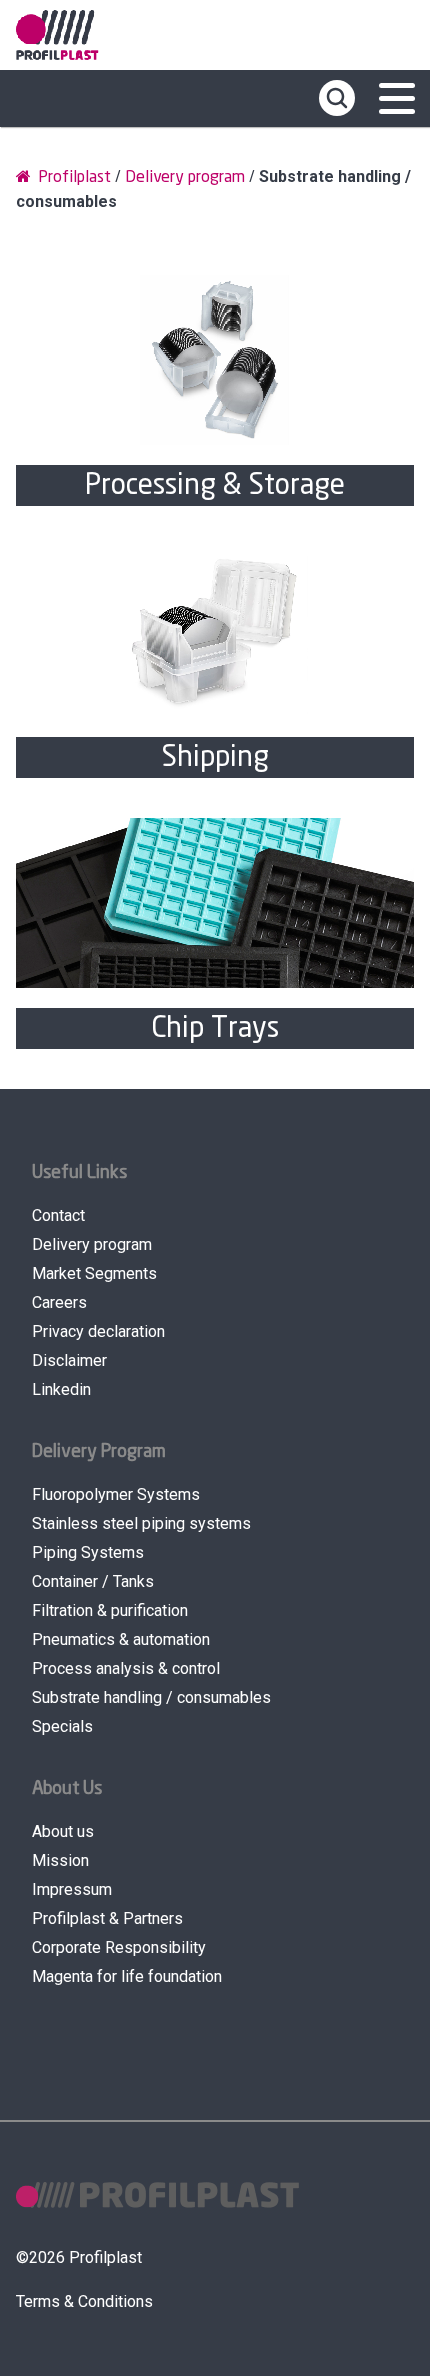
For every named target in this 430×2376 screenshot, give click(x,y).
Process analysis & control (126, 1668)
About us (63, 1831)
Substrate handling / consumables (151, 1697)
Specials (62, 1726)
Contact (58, 1215)
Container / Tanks (93, 1581)
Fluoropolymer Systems (116, 1494)
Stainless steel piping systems (141, 1523)
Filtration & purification (110, 1610)
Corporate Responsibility (119, 1947)
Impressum (72, 1889)
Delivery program (185, 177)
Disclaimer (69, 1360)
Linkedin (61, 1389)
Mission (60, 1860)
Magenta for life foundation (127, 1976)
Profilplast (72, 177)
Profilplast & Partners (107, 1918)
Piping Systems (88, 1552)
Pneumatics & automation (121, 1639)
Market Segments (94, 1273)
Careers (59, 1302)
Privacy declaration (98, 1331)
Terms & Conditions (84, 2301)
